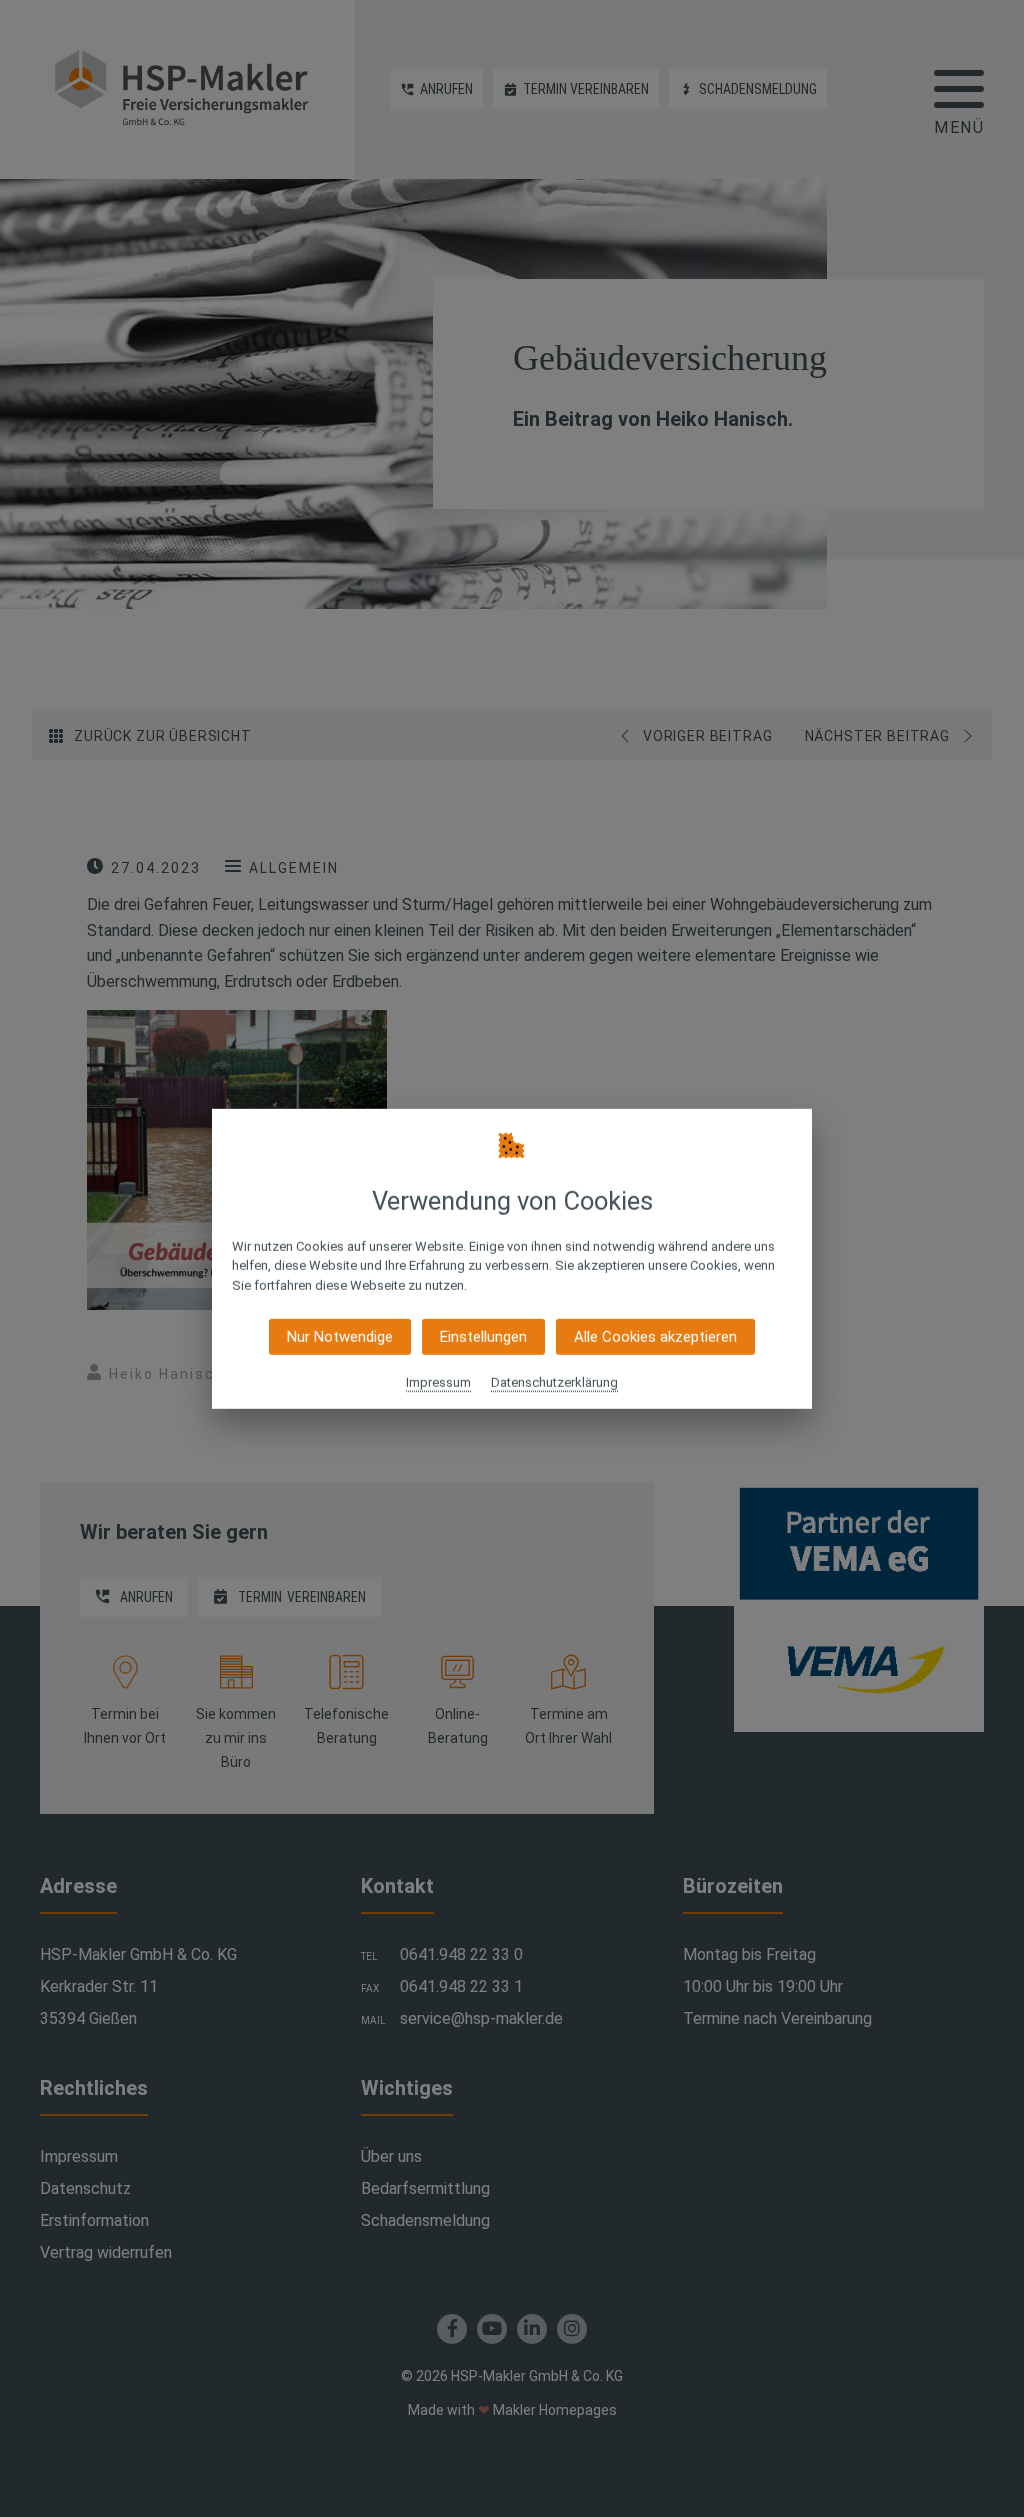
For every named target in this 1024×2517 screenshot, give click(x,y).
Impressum (438, 1382)
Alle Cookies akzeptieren (655, 1337)
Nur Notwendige (340, 1337)
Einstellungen (483, 1337)
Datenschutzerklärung (554, 1382)
